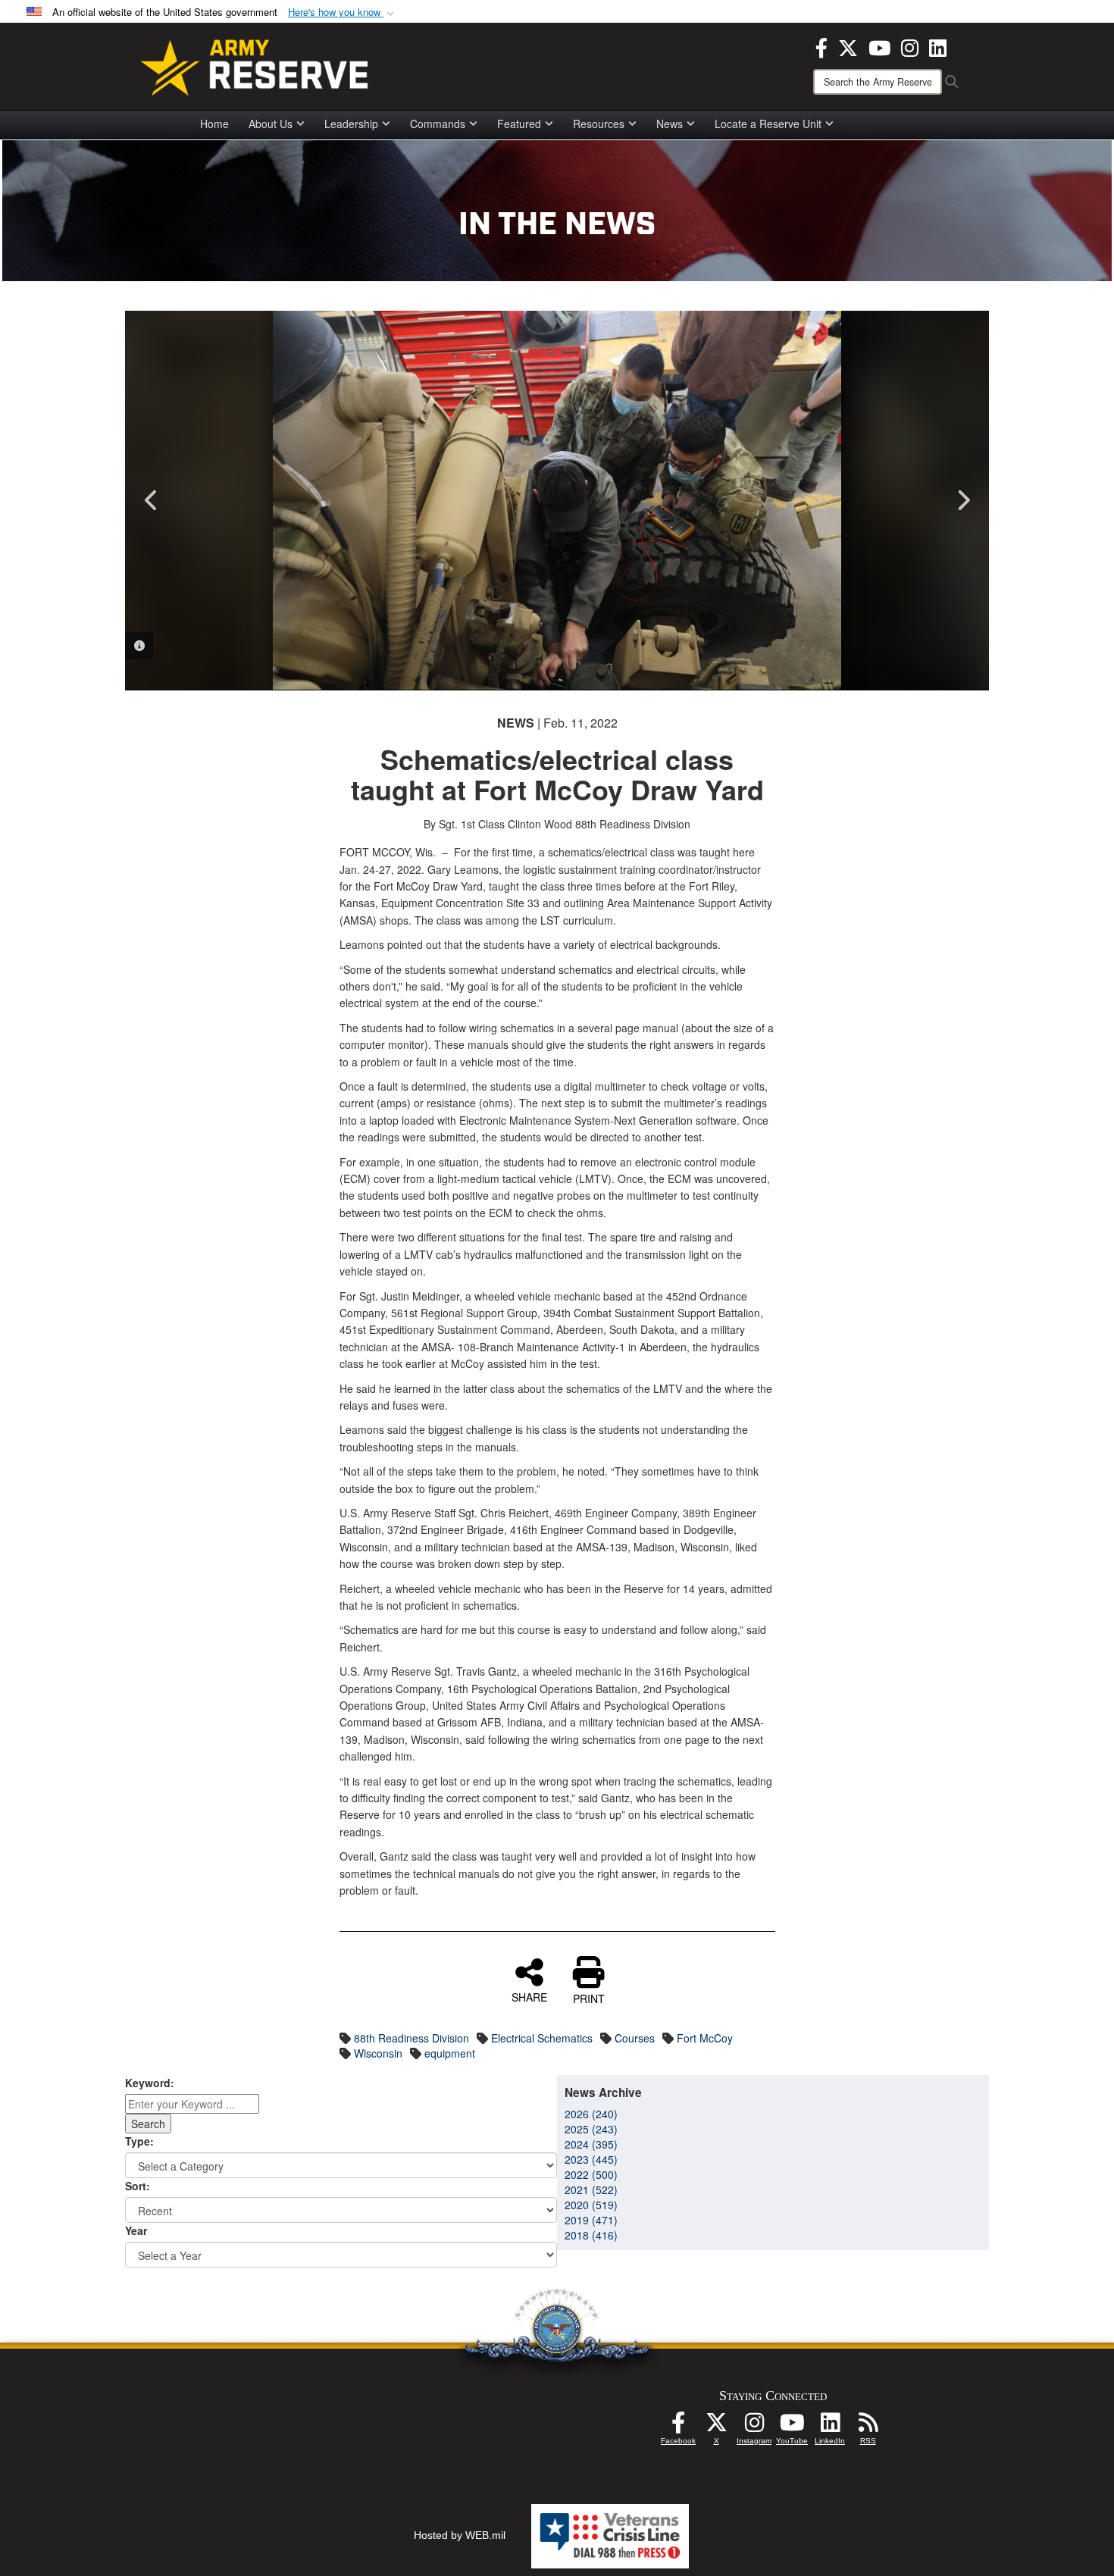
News (670, 124)
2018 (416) (591, 2235)
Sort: (138, 2186)
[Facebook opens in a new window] (821, 46)
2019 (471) (591, 2220)
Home (214, 124)
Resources (599, 124)
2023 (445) (591, 2159)
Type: (139, 2141)
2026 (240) (591, 2114)
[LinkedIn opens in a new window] (938, 46)
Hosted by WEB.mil (460, 2535)
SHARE (529, 1996)
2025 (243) (591, 2129)
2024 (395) (591, 2144)
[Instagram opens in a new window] (910, 46)
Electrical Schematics (542, 2038)
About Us (271, 124)
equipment (450, 2053)
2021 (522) (591, 2189)
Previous (152, 500)
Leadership (351, 124)
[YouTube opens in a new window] (879, 46)
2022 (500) (591, 2174)
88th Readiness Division (411, 2038)
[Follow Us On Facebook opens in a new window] (678, 2427)
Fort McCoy (705, 2038)
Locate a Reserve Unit (768, 124)
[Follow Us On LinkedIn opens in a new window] (830, 2427)
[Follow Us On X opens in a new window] (716, 2427)
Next (962, 500)
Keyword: (150, 2083)
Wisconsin (378, 2053)
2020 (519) (591, 2205)
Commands (438, 124)
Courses (635, 2038)
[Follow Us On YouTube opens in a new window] (792, 2427)
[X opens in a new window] (848, 46)
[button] (343, 13)
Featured (519, 124)
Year (136, 2230)
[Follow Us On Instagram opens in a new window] (754, 2427)
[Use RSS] (868, 2427)
